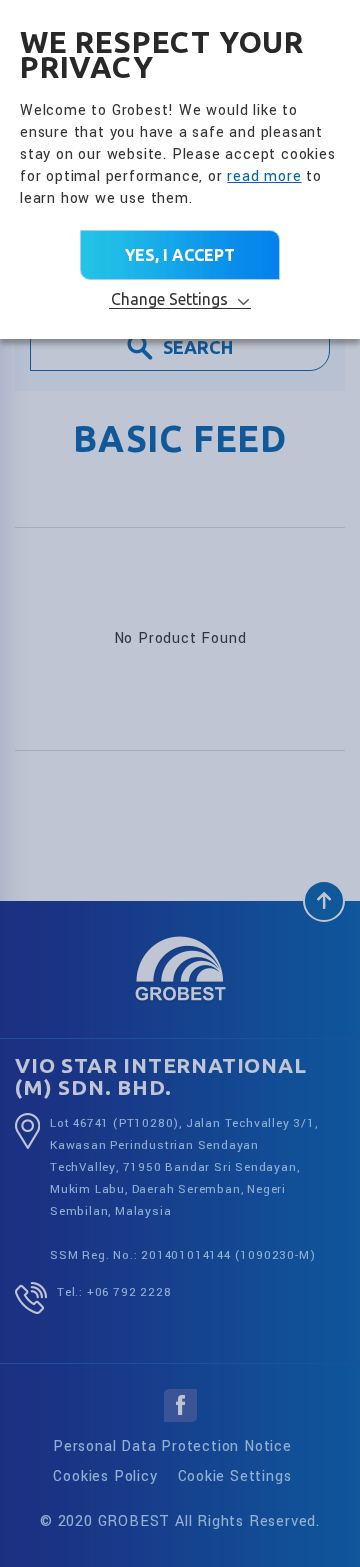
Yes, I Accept (180, 255)
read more (264, 176)
